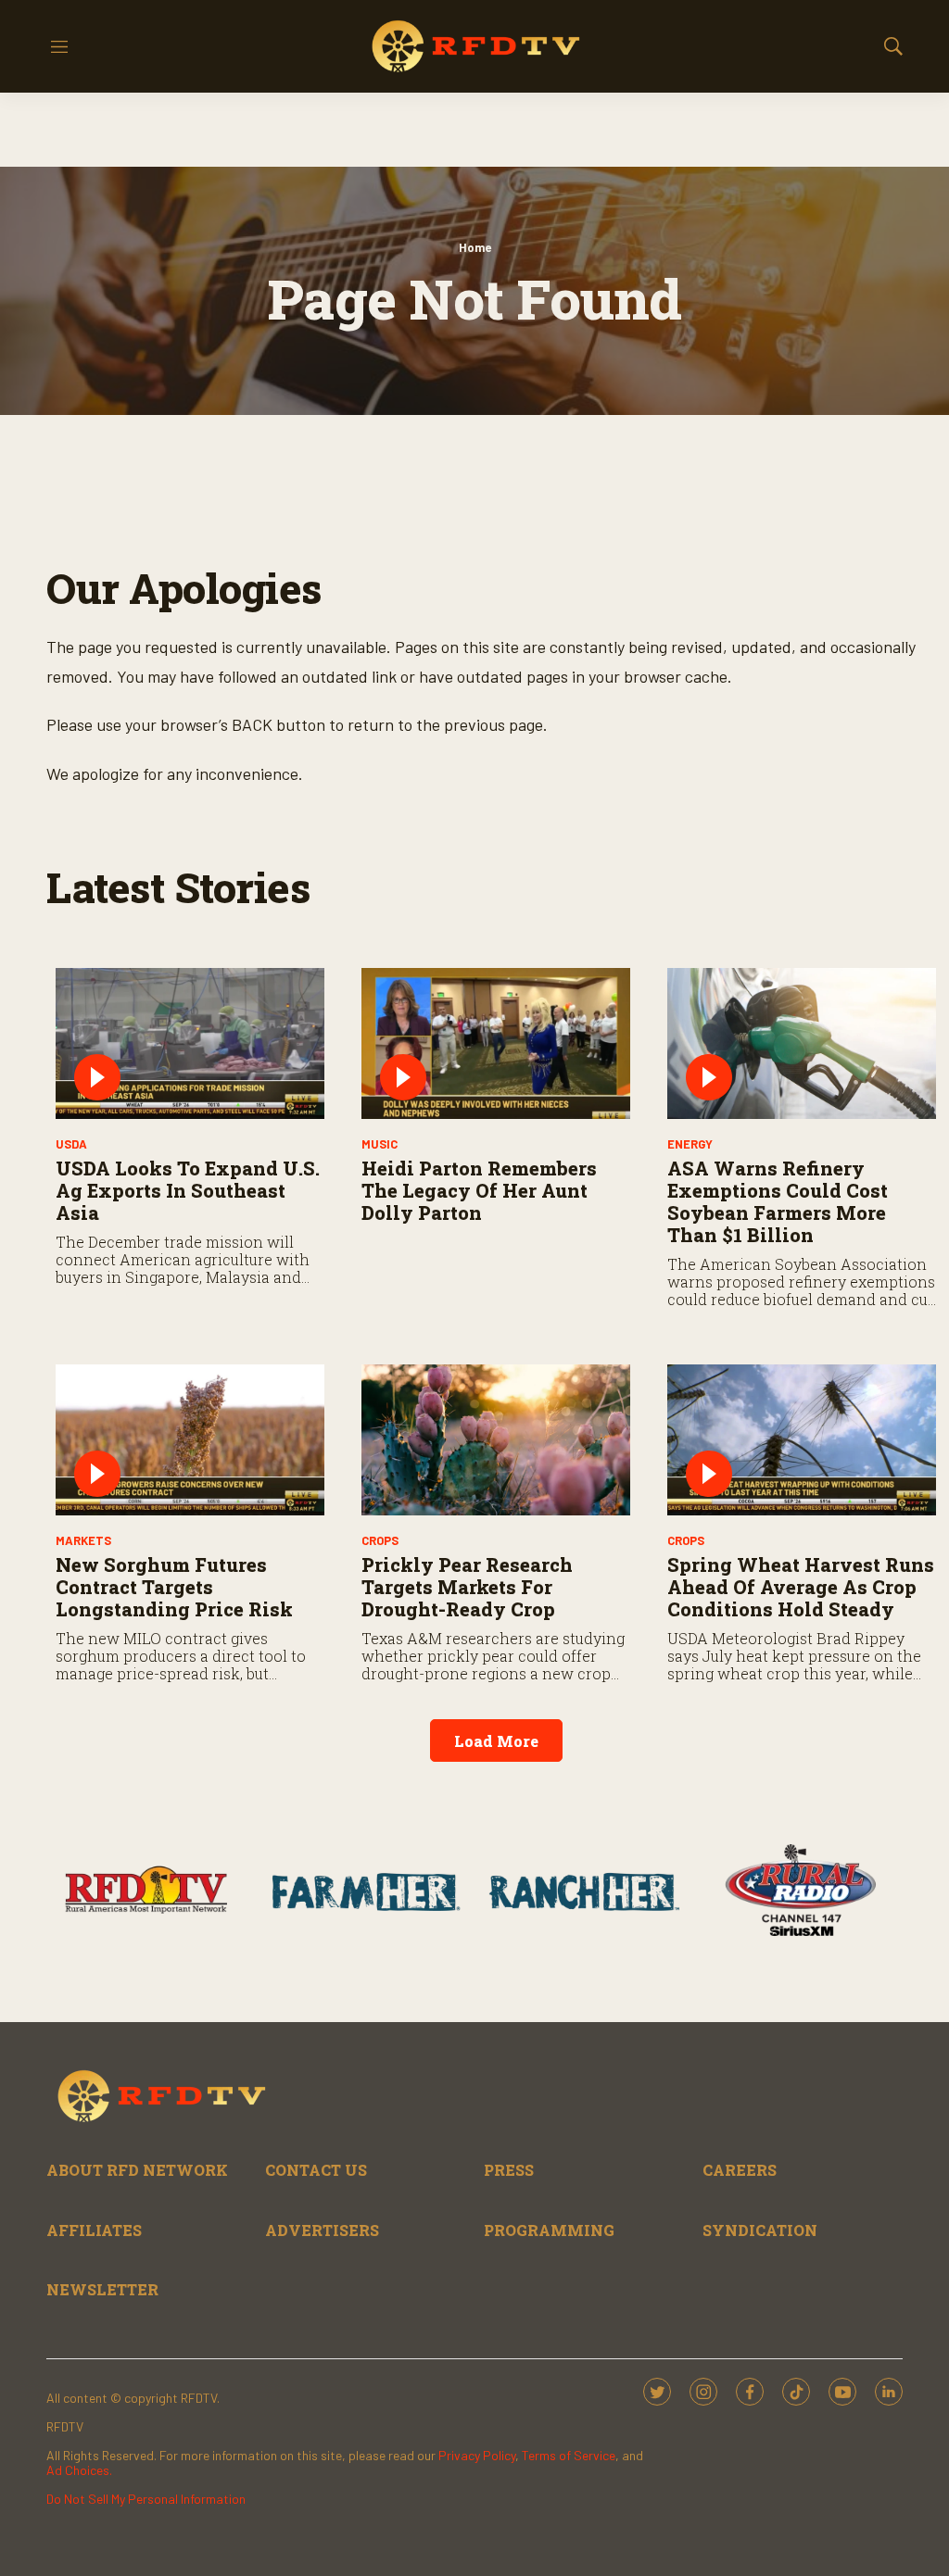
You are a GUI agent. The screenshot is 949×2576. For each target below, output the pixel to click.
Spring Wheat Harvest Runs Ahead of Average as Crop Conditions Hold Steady (801, 1587)
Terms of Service (569, 2455)
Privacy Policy (477, 2455)
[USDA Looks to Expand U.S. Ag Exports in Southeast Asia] (190, 1043)
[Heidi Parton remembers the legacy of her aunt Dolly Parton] (496, 1043)
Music (380, 1144)
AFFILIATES (94, 2230)
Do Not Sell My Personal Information (146, 2499)
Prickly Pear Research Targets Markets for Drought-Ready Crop (467, 1587)
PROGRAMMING (549, 2230)
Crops (380, 1540)
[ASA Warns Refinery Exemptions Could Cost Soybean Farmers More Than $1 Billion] (802, 1043)
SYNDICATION (760, 2230)
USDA (71, 1144)
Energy (690, 1144)
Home (475, 247)
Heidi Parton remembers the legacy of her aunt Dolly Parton (479, 1190)
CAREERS (740, 2170)
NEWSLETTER (102, 2289)
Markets (83, 1540)
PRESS (509, 2170)
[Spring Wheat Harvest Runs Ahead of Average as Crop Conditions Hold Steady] (802, 1440)
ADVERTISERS (322, 2230)
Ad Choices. (79, 2470)
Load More (496, 1741)
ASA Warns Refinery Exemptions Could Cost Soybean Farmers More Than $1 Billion (778, 1201)
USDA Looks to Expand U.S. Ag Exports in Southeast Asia (188, 1190)
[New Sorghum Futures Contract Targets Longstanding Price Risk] (190, 1440)
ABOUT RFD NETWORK (137, 2170)
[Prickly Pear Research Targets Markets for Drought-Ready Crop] (496, 1440)
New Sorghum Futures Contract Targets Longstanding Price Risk (174, 1587)
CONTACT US (316, 2170)
